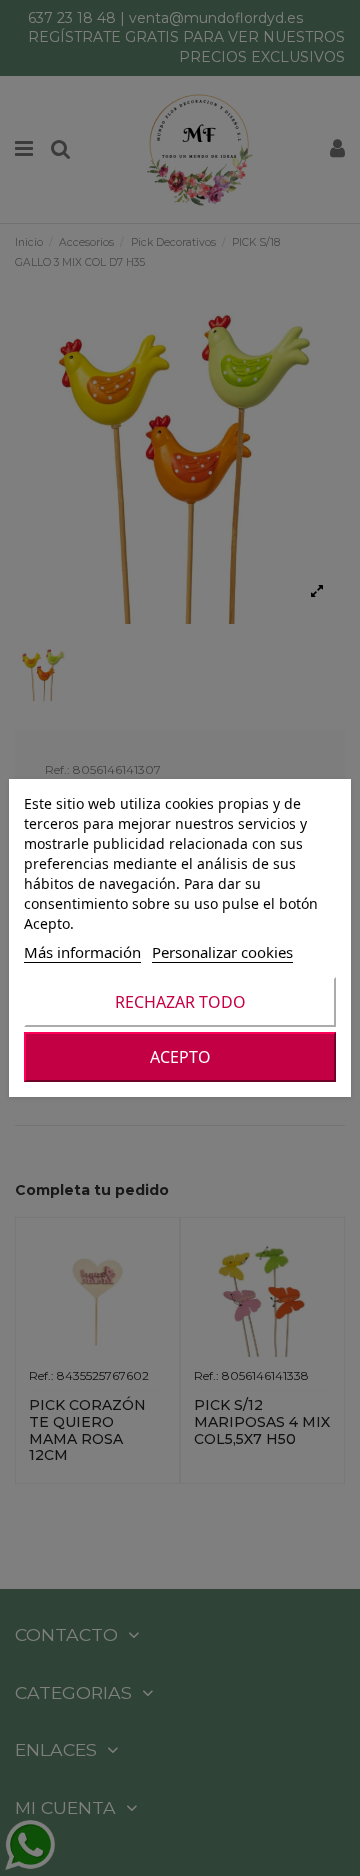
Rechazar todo (180, 1002)
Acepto (180, 1057)
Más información (82, 952)
